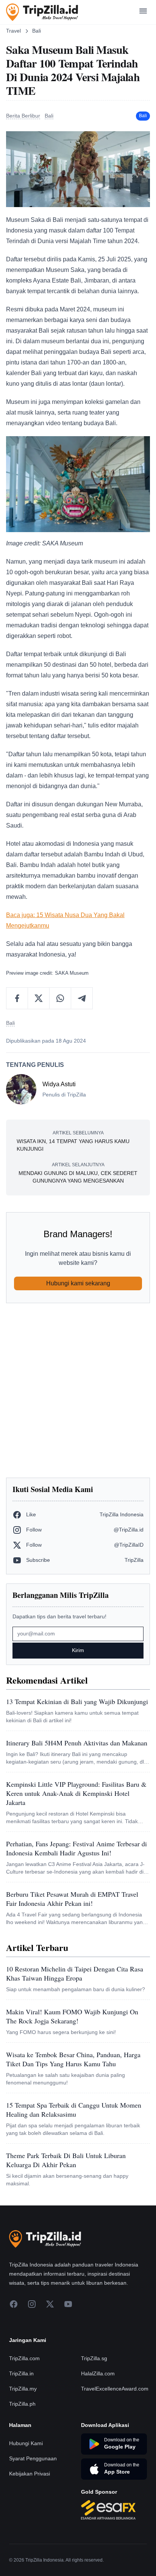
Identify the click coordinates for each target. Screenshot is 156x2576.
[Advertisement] (78, 1390)
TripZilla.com (24, 2358)
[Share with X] (39, 998)
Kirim (78, 1650)
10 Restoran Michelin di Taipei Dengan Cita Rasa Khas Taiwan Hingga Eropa (75, 1973)
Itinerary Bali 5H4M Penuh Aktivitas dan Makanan (77, 1743)
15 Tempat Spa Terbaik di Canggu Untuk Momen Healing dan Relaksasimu (74, 2109)
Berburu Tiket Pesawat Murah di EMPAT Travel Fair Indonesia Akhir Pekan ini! (72, 1899)
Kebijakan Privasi (30, 2474)
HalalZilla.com (98, 2373)
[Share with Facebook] (17, 998)
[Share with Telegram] (82, 998)
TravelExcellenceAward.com (115, 2389)
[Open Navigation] (143, 12)
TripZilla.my (23, 2389)
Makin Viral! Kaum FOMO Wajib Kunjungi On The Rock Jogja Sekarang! (72, 2016)
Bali (37, 31)
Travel (13, 31)
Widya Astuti (59, 1084)
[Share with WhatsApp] (60, 998)
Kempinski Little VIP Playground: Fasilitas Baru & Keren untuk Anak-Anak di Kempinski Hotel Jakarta (76, 1793)
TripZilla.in (21, 2373)
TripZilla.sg (94, 2358)
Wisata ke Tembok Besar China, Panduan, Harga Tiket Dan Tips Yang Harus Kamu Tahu (73, 2059)
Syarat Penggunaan (33, 2458)
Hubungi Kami (26, 2443)
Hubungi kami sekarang (78, 1283)
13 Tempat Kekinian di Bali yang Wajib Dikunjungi (77, 1701)
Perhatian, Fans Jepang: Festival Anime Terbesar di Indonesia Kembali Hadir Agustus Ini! (76, 1848)
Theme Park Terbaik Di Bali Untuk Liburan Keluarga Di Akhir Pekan (66, 2160)
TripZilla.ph (22, 2404)
